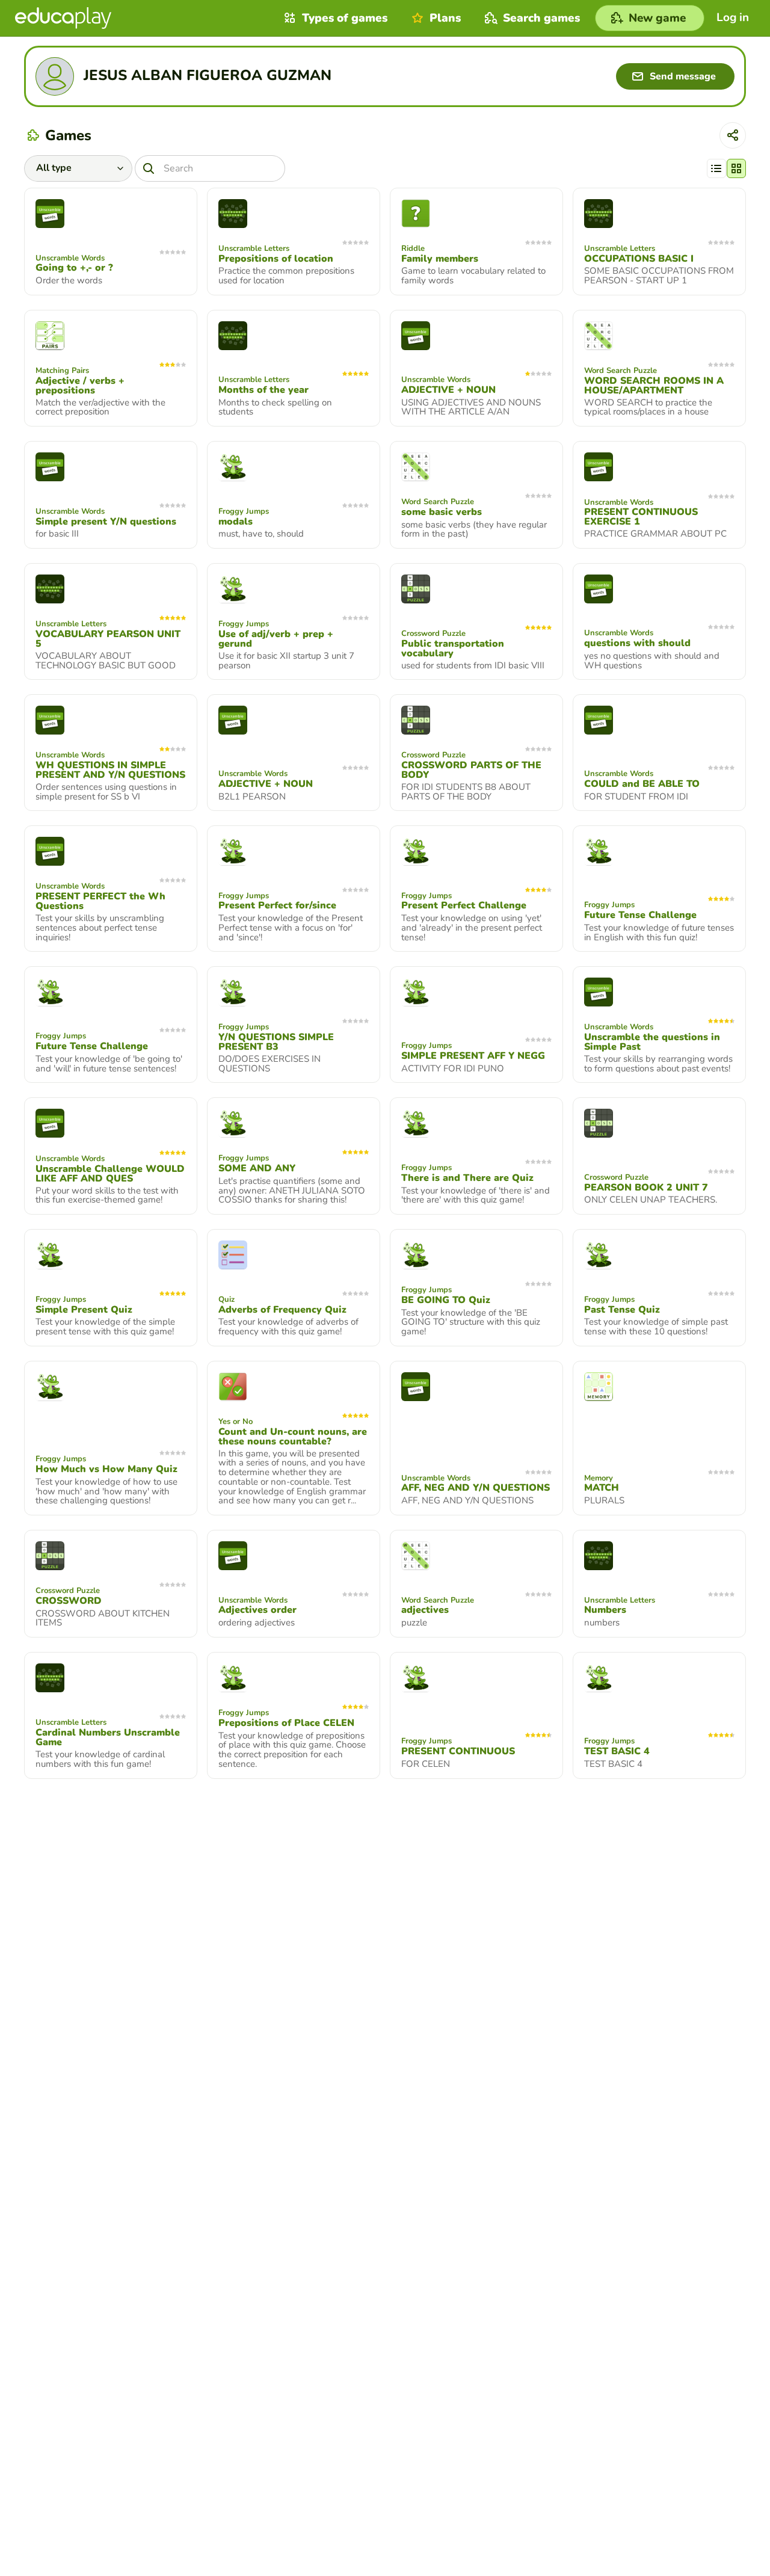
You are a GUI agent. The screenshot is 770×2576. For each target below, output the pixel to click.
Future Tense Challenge (640, 915)
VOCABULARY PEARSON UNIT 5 (108, 639)
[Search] (149, 168)
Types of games (345, 18)
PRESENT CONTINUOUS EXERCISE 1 (641, 517)
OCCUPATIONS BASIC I (639, 259)
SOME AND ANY (257, 1168)
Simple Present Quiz (84, 1310)
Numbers (605, 1610)
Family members (440, 259)
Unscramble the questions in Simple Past (652, 1042)
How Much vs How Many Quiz (106, 1469)
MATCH (602, 1488)
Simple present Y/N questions (106, 522)
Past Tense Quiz (622, 1310)
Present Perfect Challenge (464, 905)
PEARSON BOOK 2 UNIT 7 (646, 1188)
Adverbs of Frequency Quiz (282, 1310)
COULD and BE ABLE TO (642, 784)
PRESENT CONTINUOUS (458, 1751)
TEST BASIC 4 (617, 1751)
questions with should (637, 643)
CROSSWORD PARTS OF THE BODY (471, 770)
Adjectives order (257, 1610)
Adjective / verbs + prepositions (80, 386)
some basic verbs (442, 512)
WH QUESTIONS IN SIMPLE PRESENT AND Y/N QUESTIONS (110, 770)
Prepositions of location (276, 259)
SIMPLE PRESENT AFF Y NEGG (473, 1056)
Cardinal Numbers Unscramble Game (108, 1737)
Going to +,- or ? (74, 268)
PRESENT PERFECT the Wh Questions (100, 901)
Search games (541, 18)
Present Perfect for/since (277, 905)
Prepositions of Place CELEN (286, 1723)
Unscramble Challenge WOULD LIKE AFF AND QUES (110, 1174)
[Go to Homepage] (63, 18)
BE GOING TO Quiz (446, 1300)
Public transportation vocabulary (453, 649)
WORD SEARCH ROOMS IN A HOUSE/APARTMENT (654, 386)
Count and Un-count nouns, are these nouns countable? (293, 1437)
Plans (445, 18)
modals (236, 522)
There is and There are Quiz (467, 1178)
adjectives (425, 1610)
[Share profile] (733, 135)
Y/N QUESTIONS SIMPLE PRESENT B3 (276, 1042)
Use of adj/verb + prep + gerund (276, 639)
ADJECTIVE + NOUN (448, 390)
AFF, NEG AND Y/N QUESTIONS (476, 1488)
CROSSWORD (69, 1601)
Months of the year (263, 390)
